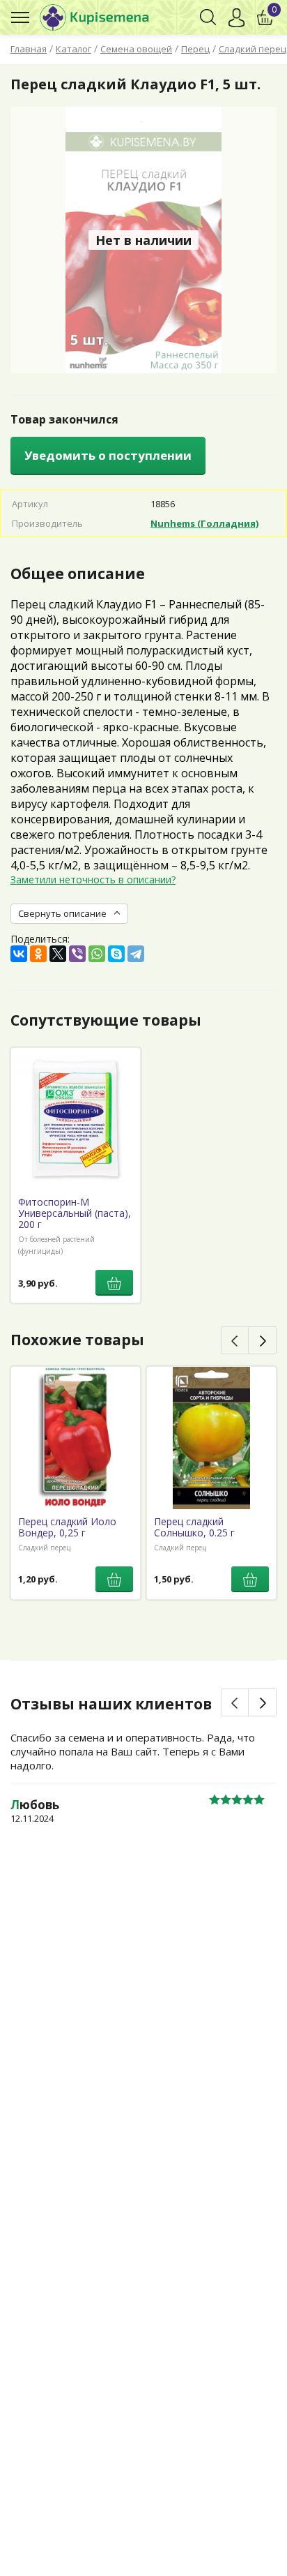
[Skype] (116, 954)
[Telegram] (136, 954)
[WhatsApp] (97, 954)
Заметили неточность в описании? (93, 879)
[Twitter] (58, 954)
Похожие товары (77, 1340)
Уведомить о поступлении (108, 455)
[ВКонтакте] (19, 954)
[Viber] (77, 954)
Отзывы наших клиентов (111, 1704)
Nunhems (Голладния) (204, 523)
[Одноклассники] (38, 954)
